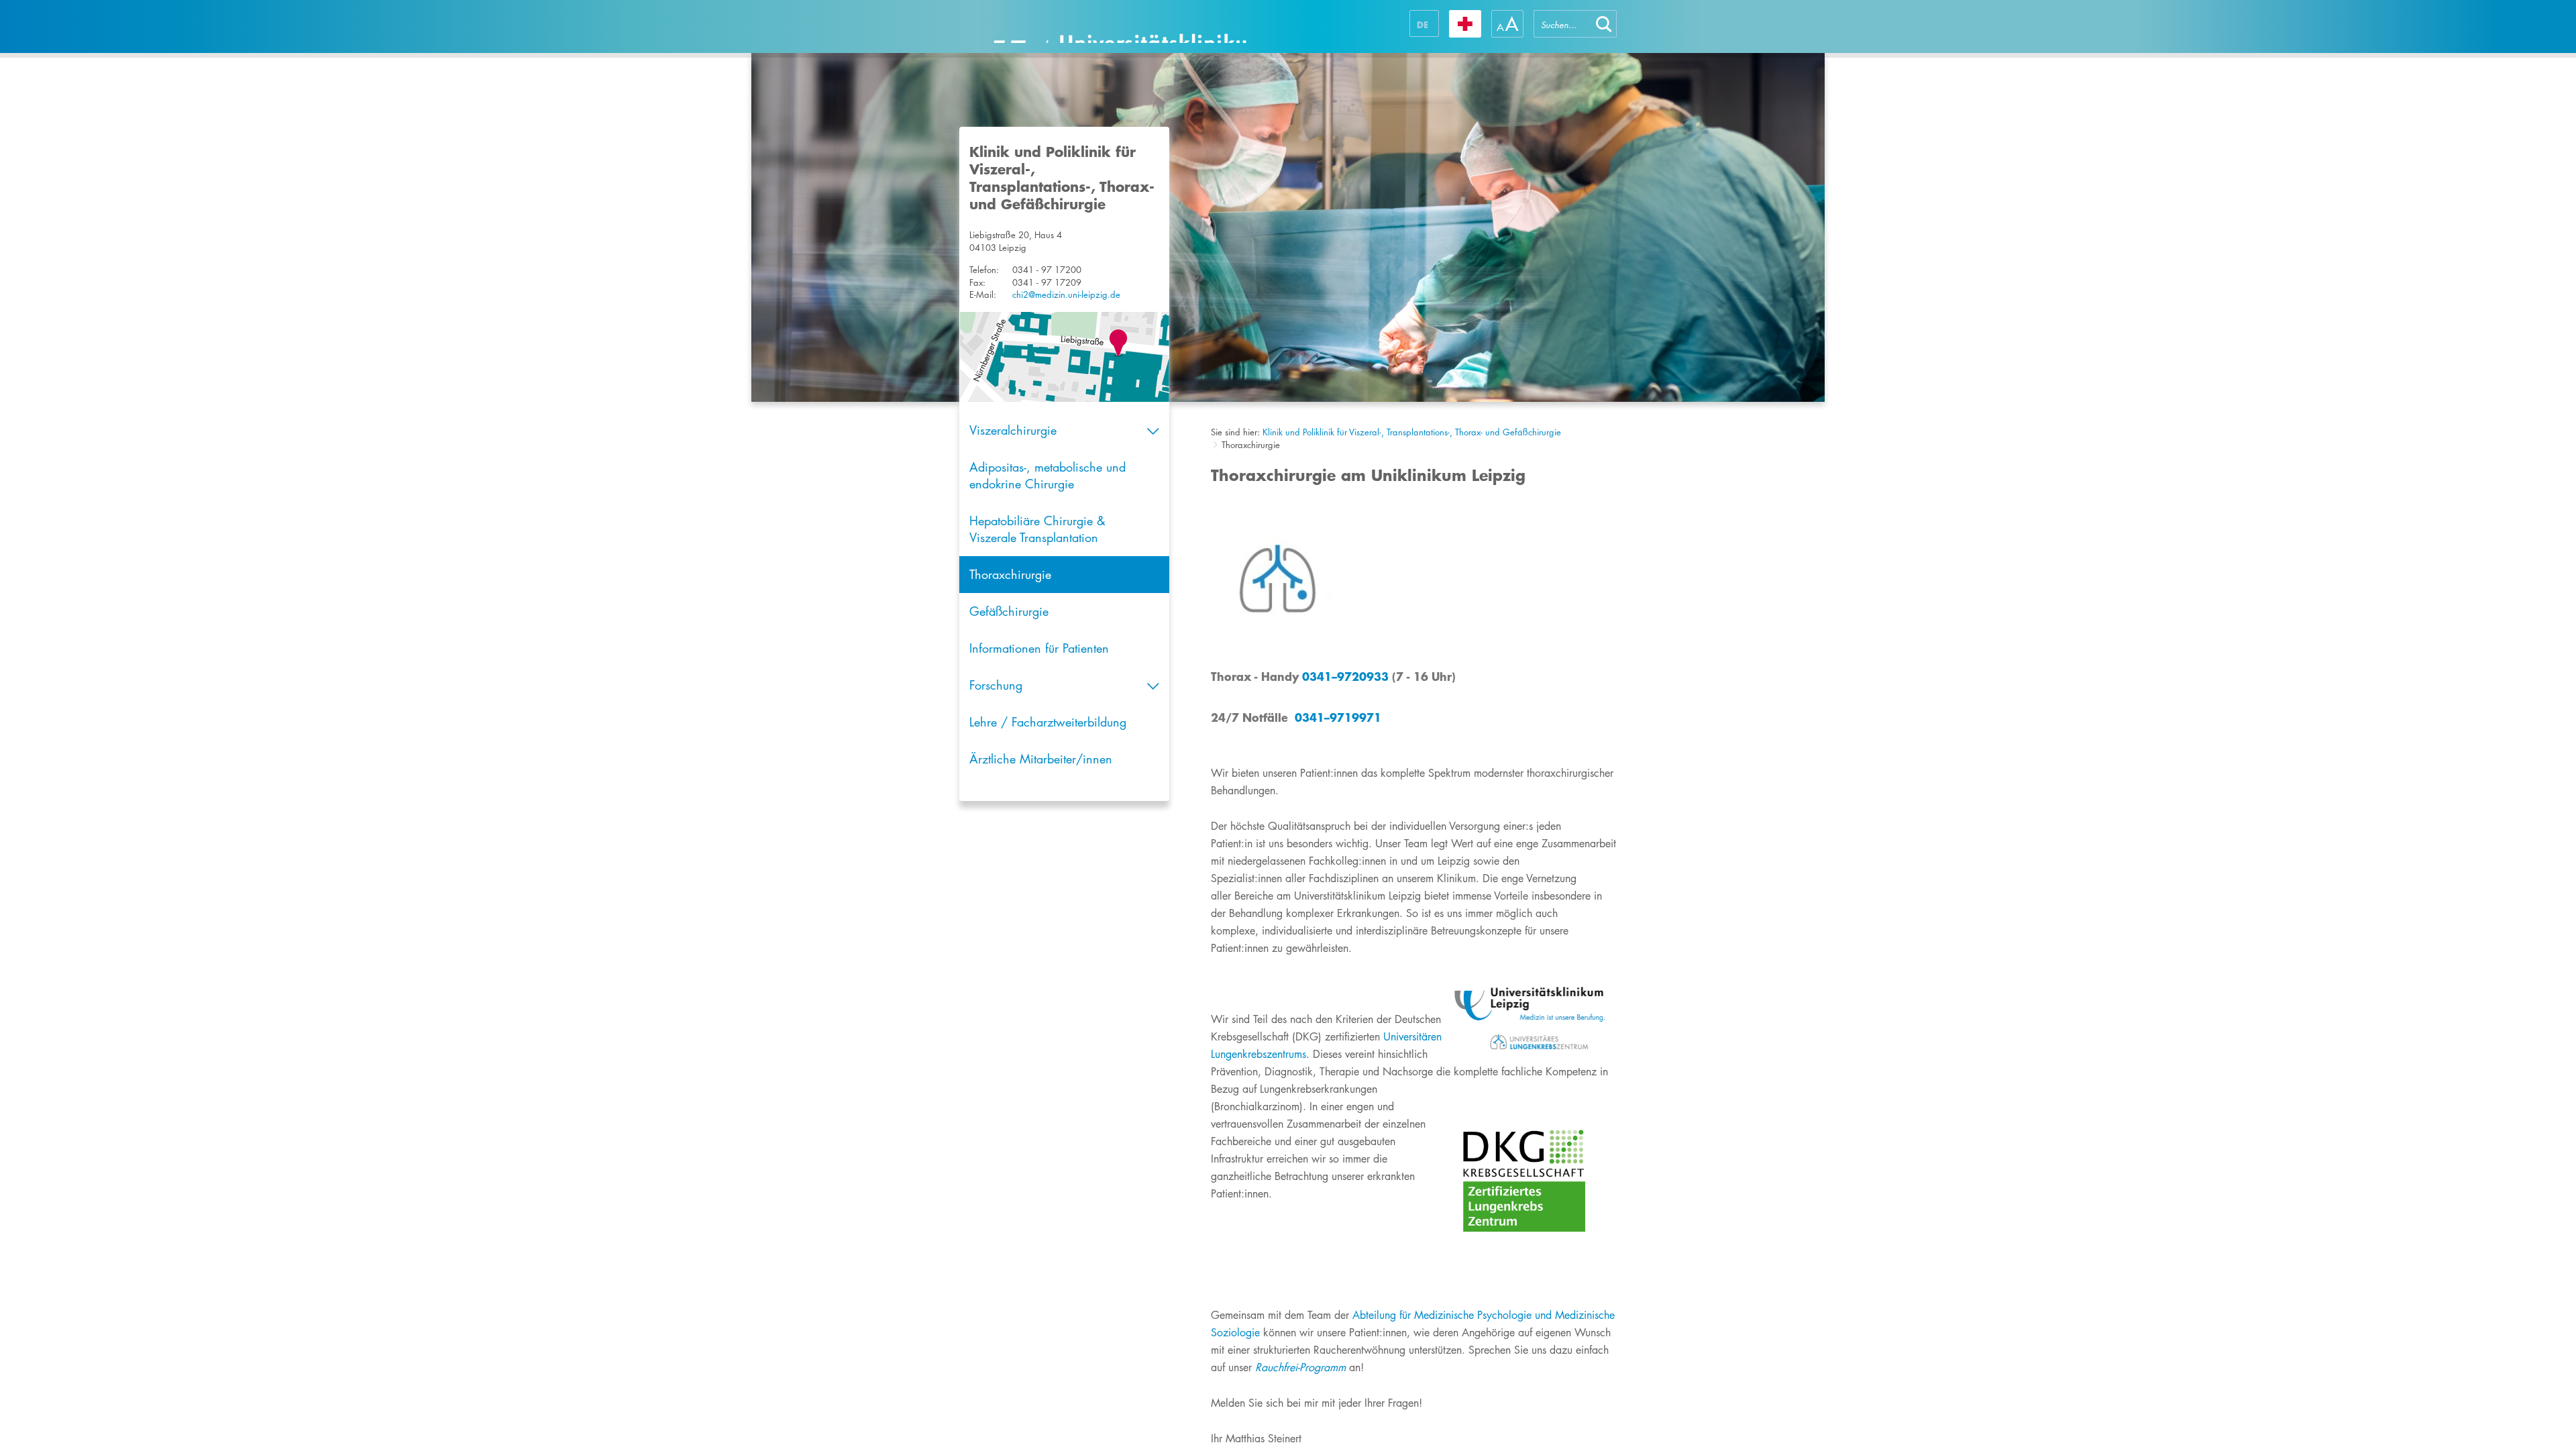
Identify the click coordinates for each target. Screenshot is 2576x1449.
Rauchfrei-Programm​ (1300, 1367)
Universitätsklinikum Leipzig (1120, 26)
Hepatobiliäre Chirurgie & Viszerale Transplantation (1037, 529)
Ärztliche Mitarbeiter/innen (1041, 759)
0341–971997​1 (1338, 717)
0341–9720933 (1345, 676)
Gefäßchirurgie (1009, 611)
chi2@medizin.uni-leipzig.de (1066, 294)
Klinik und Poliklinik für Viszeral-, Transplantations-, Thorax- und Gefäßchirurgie (1412, 432)
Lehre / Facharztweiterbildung (1048, 722)
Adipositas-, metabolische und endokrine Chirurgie (1048, 475)
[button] (1604, 24)
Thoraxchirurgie (1010, 574)
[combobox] (1562, 24)
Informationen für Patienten (1039, 648)
